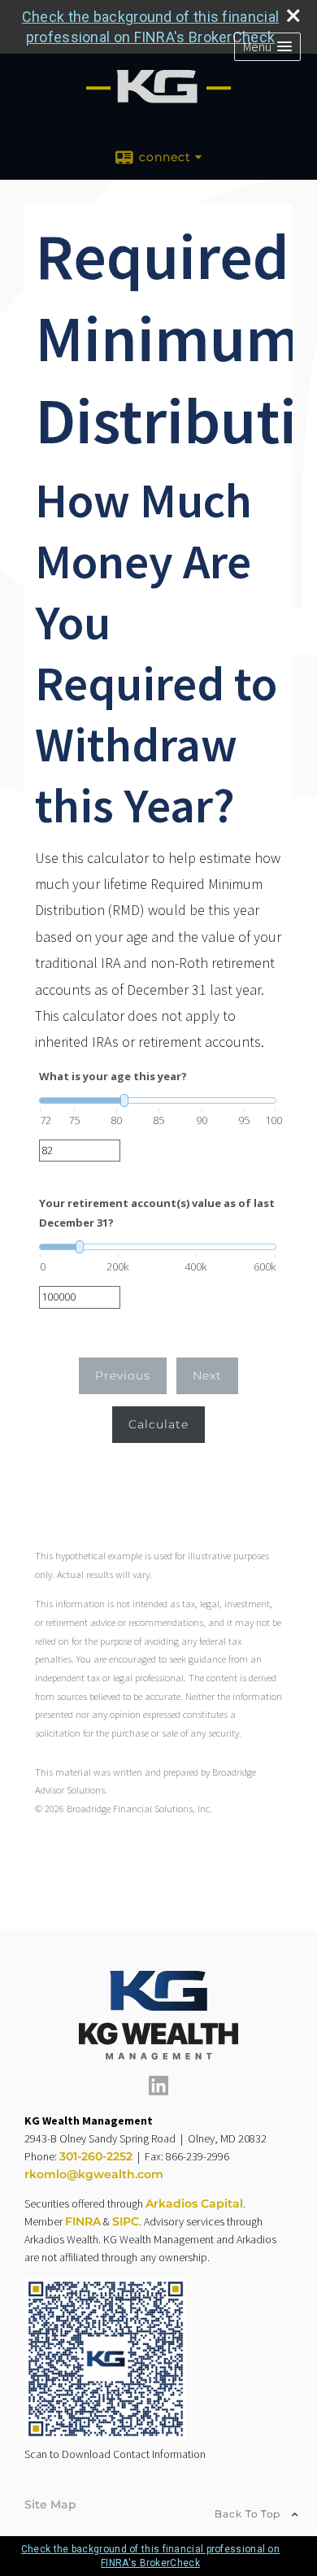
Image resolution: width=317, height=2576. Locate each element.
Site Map (50, 2504)
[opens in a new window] (158, 2091)
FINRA (83, 2221)
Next (207, 1375)
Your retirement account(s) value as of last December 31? (157, 1212)
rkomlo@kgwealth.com (94, 2174)
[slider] (158, 1101)
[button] (267, 47)
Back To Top (249, 2514)
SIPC (126, 2221)
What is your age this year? (113, 1076)
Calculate (158, 1424)
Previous (123, 1375)
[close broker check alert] (293, 15)
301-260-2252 (96, 2156)
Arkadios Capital (194, 2203)
